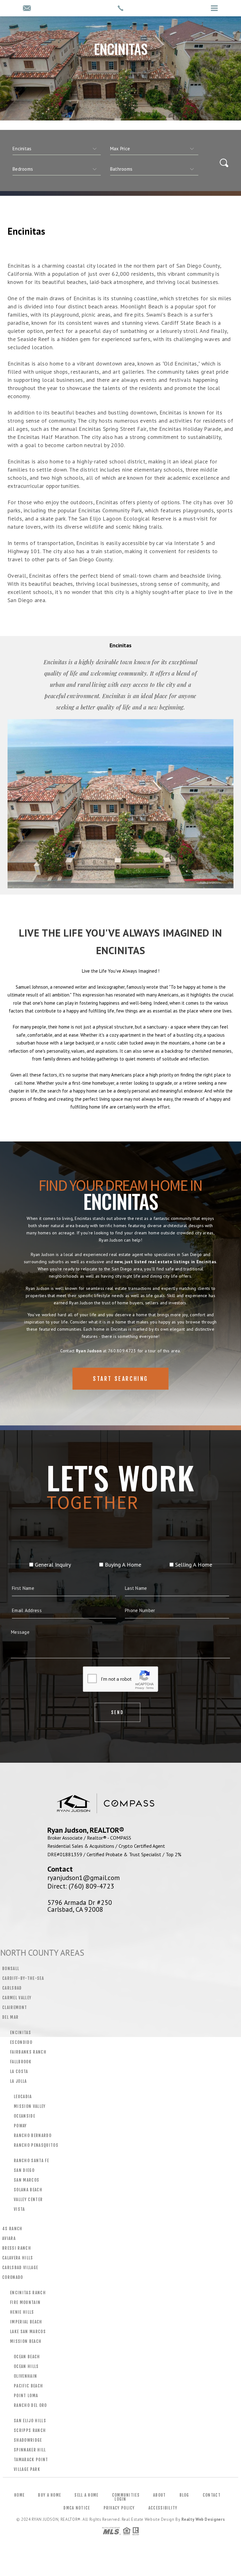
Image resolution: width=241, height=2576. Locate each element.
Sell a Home (86, 2495)
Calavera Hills (18, 2258)
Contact (212, 2495)
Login (120, 2499)
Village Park (27, 2469)
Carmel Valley (17, 1998)
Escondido (21, 2042)
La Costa (19, 2071)
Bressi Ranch (17, 2248)
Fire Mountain (25, 2302)
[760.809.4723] (120, 8)
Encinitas (21, 2033)
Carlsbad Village (20, 2268)
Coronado (13, 2277)
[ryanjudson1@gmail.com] (27, 9)
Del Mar (10, 2017)
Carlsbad (12, 1988)
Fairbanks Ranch (28, 2052)
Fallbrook (21, 2062)
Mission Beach (26, 2341)
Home (19, 2495)
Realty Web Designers (203, 2519)
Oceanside (24, 2116)
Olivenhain (25, 2376)
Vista (19, 2209)
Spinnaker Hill (30, 2450)
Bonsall (11, 1969)
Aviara (9, 2238)
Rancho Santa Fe (31, 2161)
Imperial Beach (26, 2322)
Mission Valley (30, 2106)
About (160, 2495)
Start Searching (120, 1379)
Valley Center (28, 2199)
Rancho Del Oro (30, 2405)
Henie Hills (22, 2312)
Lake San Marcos (28, 2332)
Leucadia (23, 2097)
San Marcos (27, 2180)
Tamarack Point (31, 2460)
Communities (126, 2495)
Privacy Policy (119, 2508)
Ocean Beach (27, 2357)
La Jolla (19, 2081)
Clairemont (15, 2007)
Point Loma (26, 2396)
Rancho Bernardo (33, 2135)
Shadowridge (28, 2440)
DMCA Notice (77, 2508)
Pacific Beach (28, 2386)
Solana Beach (28, 2190)
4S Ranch (12, 2229)
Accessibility (163, 2508)
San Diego (24, 2170)
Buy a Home (49, 2495)
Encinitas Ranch (28, 2293)
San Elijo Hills (30, 2421)
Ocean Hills (26, 2366)
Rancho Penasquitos (36, 2145)
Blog (184, 2495)
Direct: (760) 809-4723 (81, 1886)
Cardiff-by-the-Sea (23, 1978)
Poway (20, 2126)
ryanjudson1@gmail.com (84, 1878)
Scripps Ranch (30, 2430)
